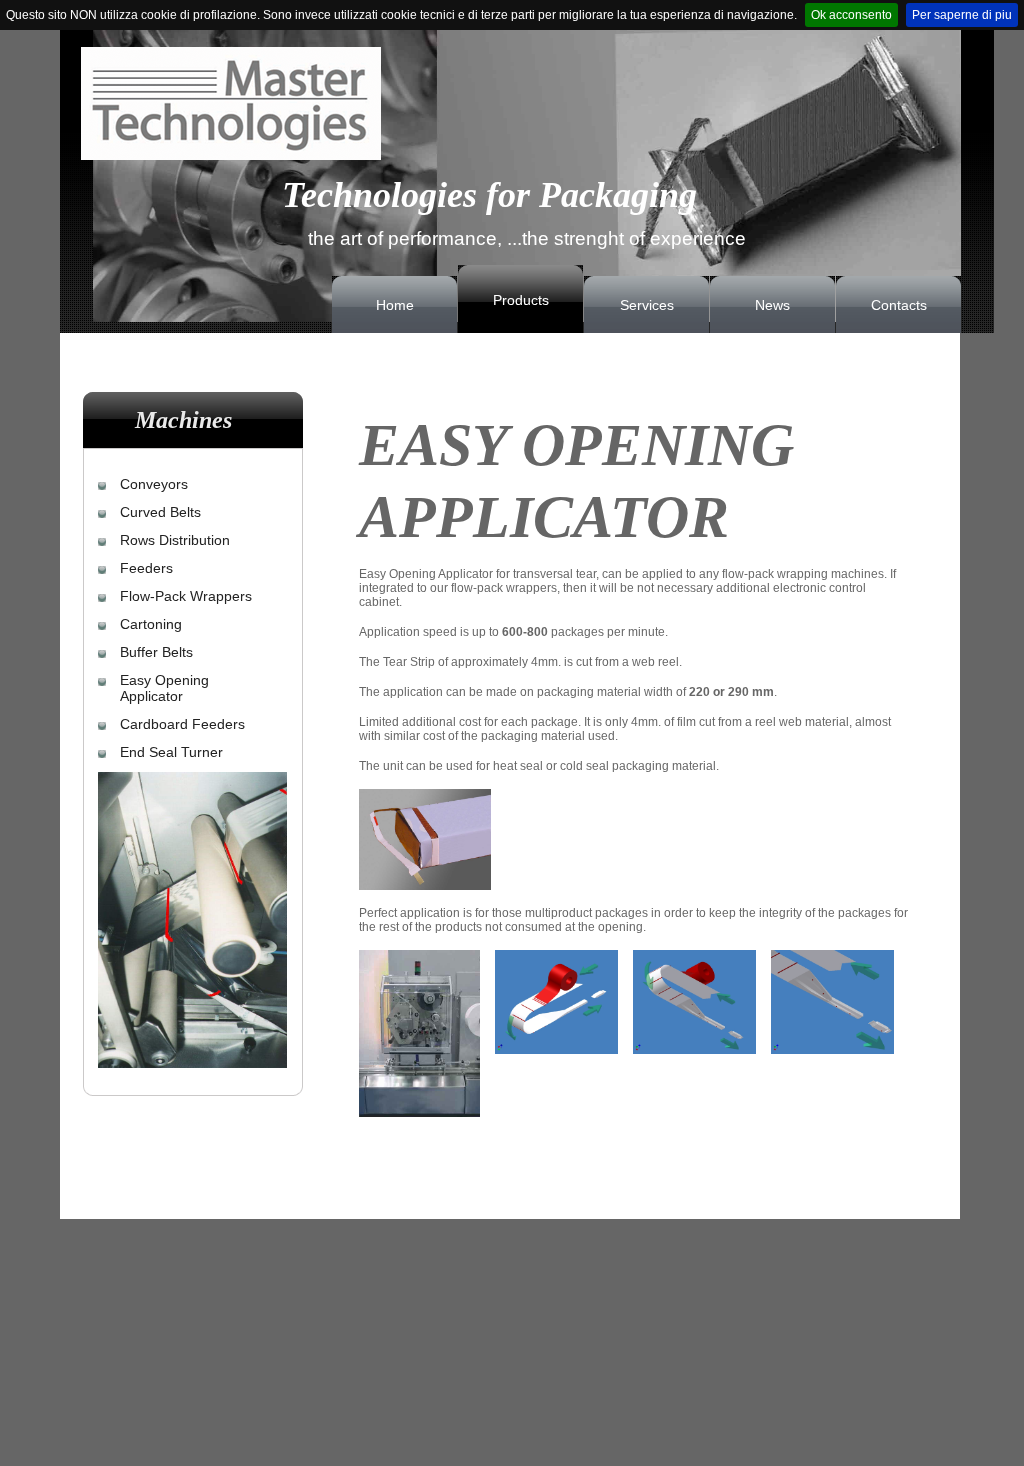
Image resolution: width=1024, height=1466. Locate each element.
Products (521, 300)
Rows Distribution (175, 540)
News (772, 305)
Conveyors (154, 484)
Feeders (146, 568)
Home (395, 305)
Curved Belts (160, 512)
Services (647, 305)
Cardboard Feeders (182, 724)
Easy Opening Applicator (164, 688)
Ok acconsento (851, 15)
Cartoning (151, 624)
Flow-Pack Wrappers (186, 596)
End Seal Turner (171, 752)
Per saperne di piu (962, 15)
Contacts (899, 305)
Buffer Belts (156, 652)
